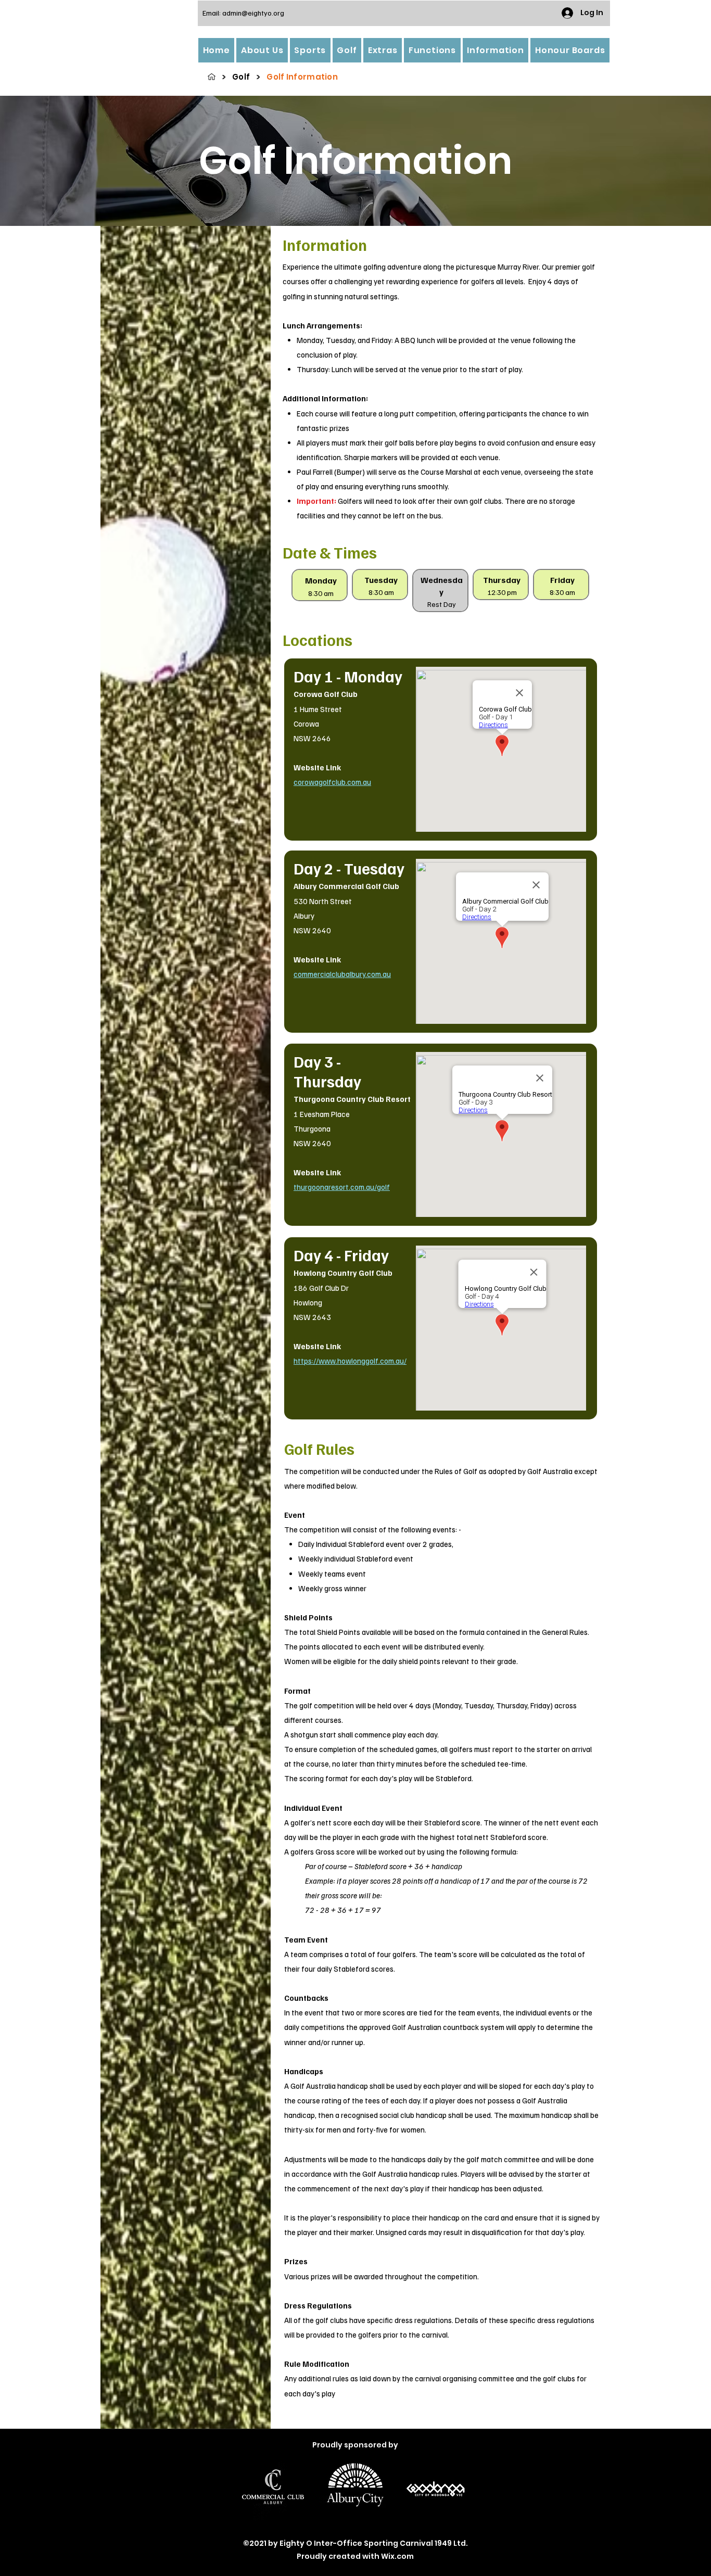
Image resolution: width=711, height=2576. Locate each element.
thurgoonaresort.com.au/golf (342, 1187)
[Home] (212, 77)
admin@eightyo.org (253, 13)
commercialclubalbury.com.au (342, 974)
